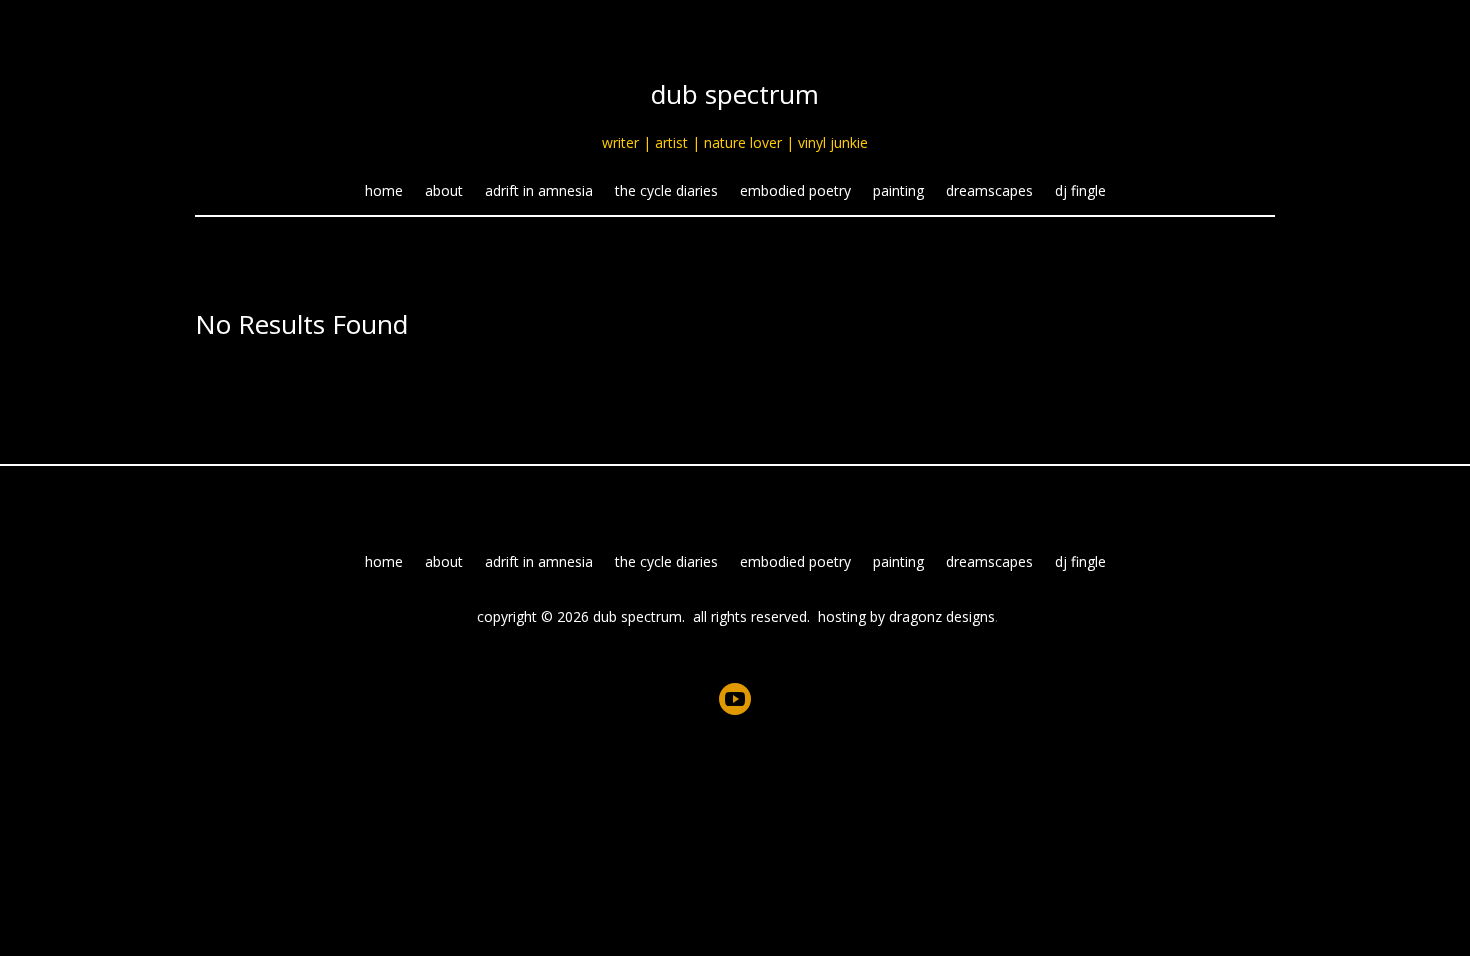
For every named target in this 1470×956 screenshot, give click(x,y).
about (444, 192)
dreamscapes (989, 192)
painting (898, 192)
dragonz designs (942, 616)
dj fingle (1080, 192)
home (384, 192)
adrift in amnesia (539, 192)
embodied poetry (795, 192)
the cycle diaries (666, 192)
